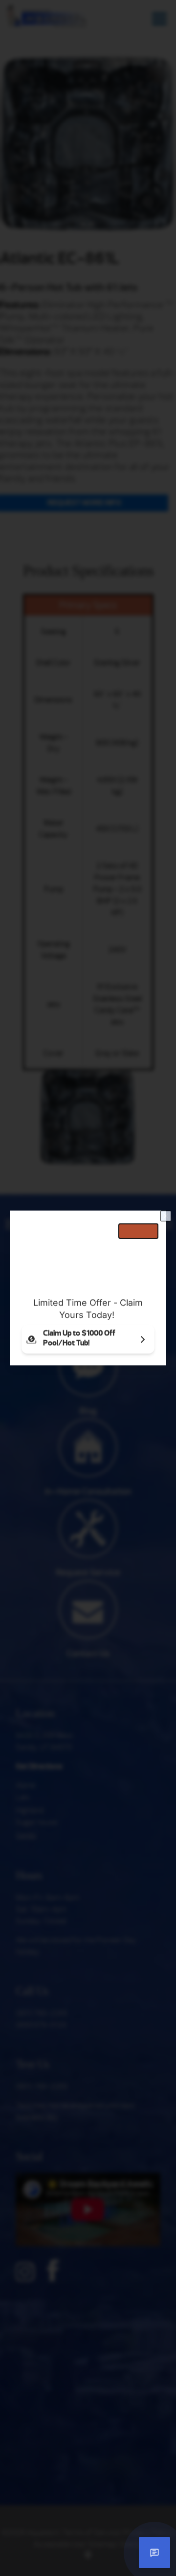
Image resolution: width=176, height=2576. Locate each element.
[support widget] (154, 2553)
